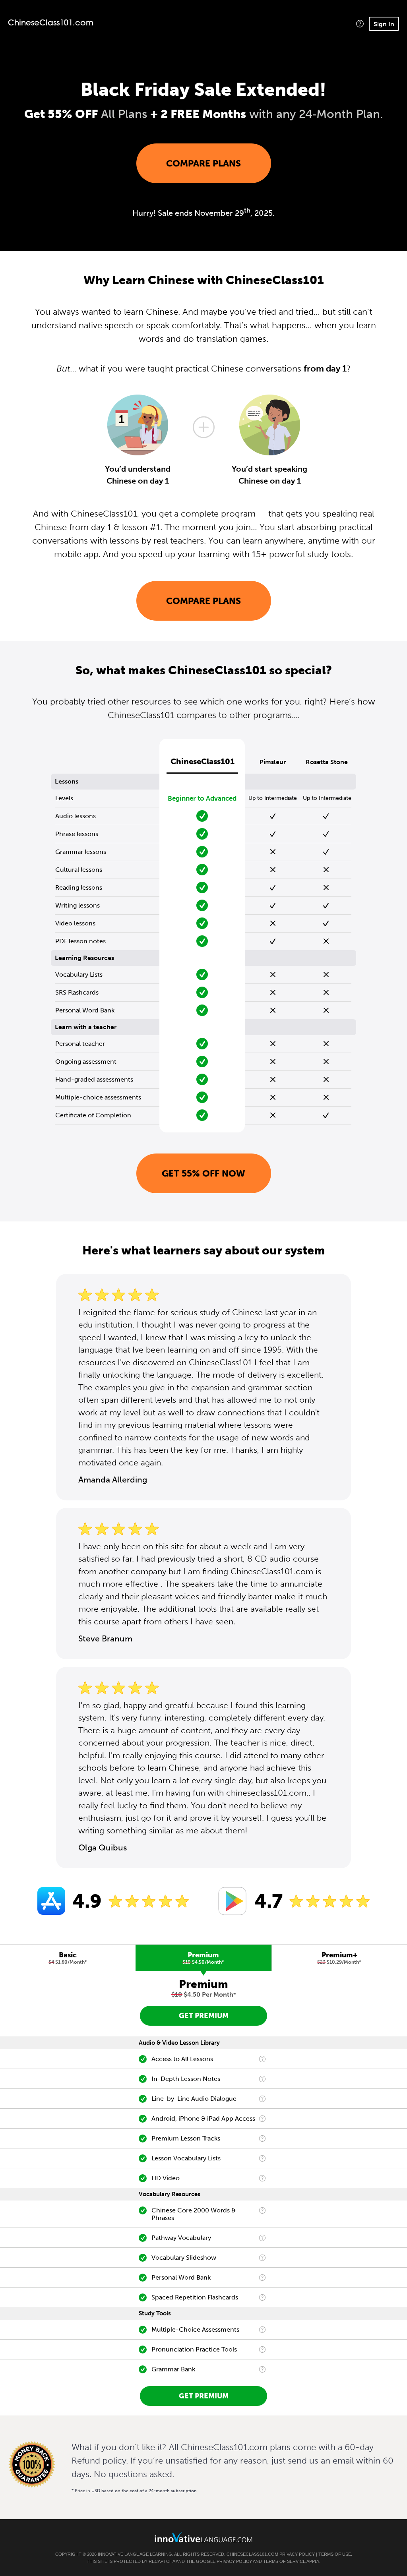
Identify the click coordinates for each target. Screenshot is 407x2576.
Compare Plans (203, 163)
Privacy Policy (297, 2554)
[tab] (68, 1958)
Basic (68, 1958)
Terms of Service (284, 2561)
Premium (203, 1958)
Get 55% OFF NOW (203, 1173)
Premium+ (339, 1958)
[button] (360, 24)
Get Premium (204, 2016)
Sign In (384, 24)
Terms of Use (335, 2554)
